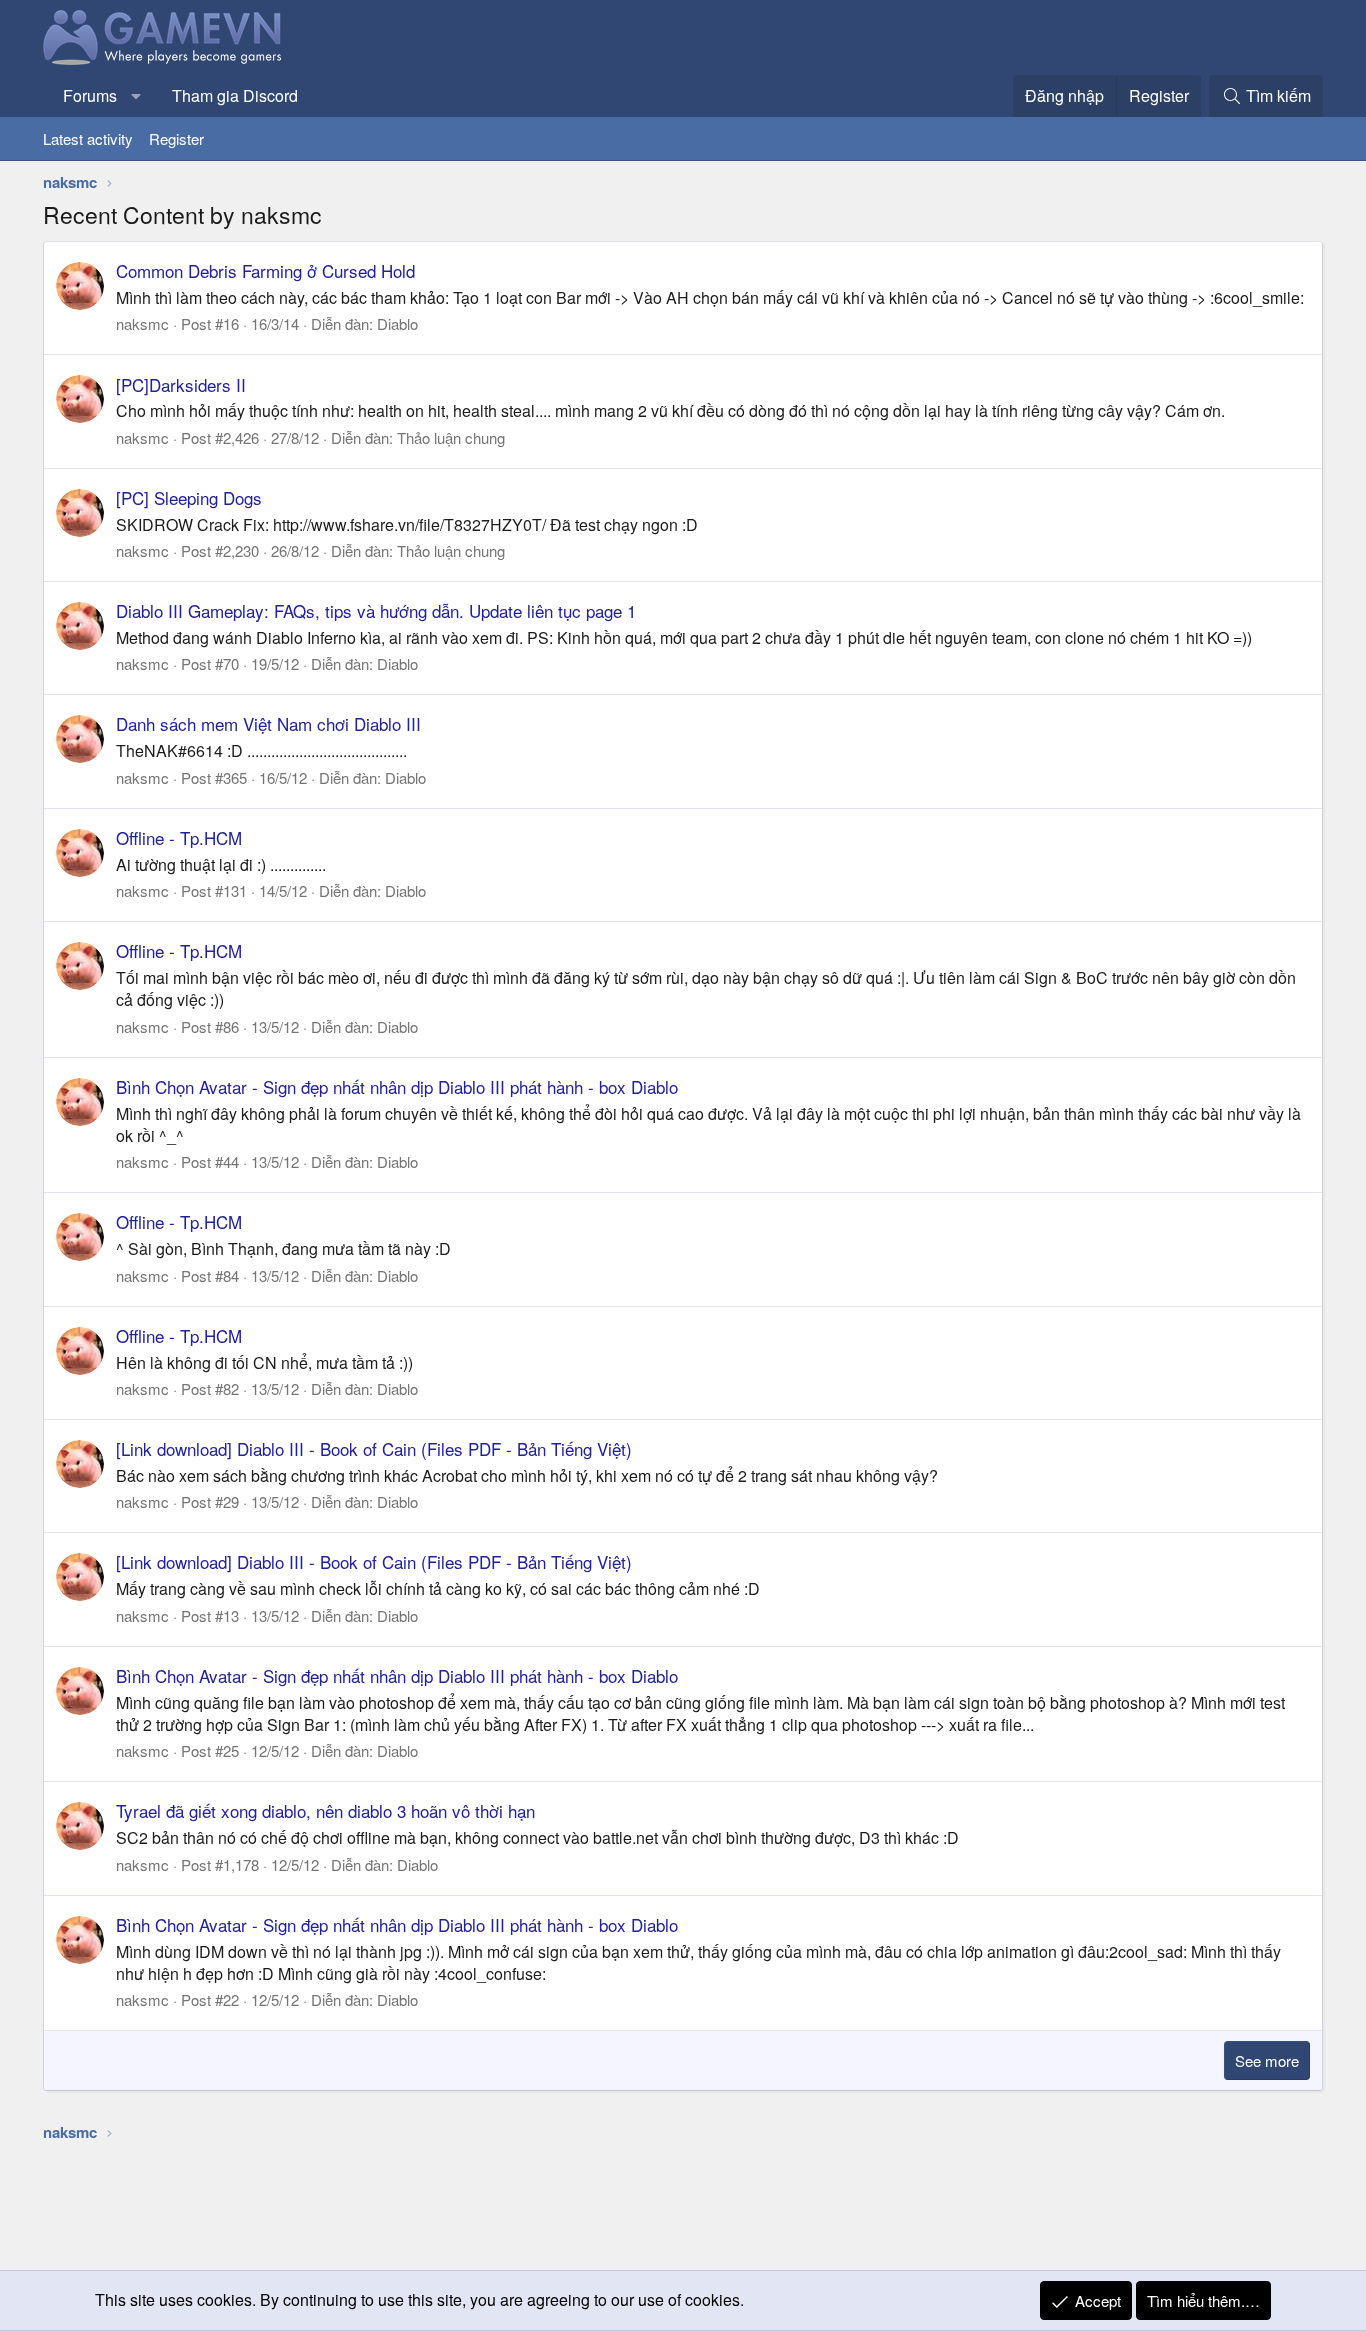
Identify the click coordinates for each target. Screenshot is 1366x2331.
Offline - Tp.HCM (179, 837)
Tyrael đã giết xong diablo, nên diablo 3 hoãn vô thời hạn (325, 1810)
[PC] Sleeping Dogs (189, 497)
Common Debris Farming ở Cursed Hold (265, 270)
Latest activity (88, 138)
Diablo (397, 323)
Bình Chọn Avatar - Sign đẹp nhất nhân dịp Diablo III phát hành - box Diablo (397, 1086)
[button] (136, 96)
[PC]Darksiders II (181, 384)
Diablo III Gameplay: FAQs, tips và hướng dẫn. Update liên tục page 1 (376, 610)
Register (176, 138)
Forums (90, 95)
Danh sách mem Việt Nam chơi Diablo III (268, 723)
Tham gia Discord (235, 95)
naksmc (142, 323)
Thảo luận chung (451, 437)
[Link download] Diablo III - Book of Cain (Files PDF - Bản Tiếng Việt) (374, 1448)
